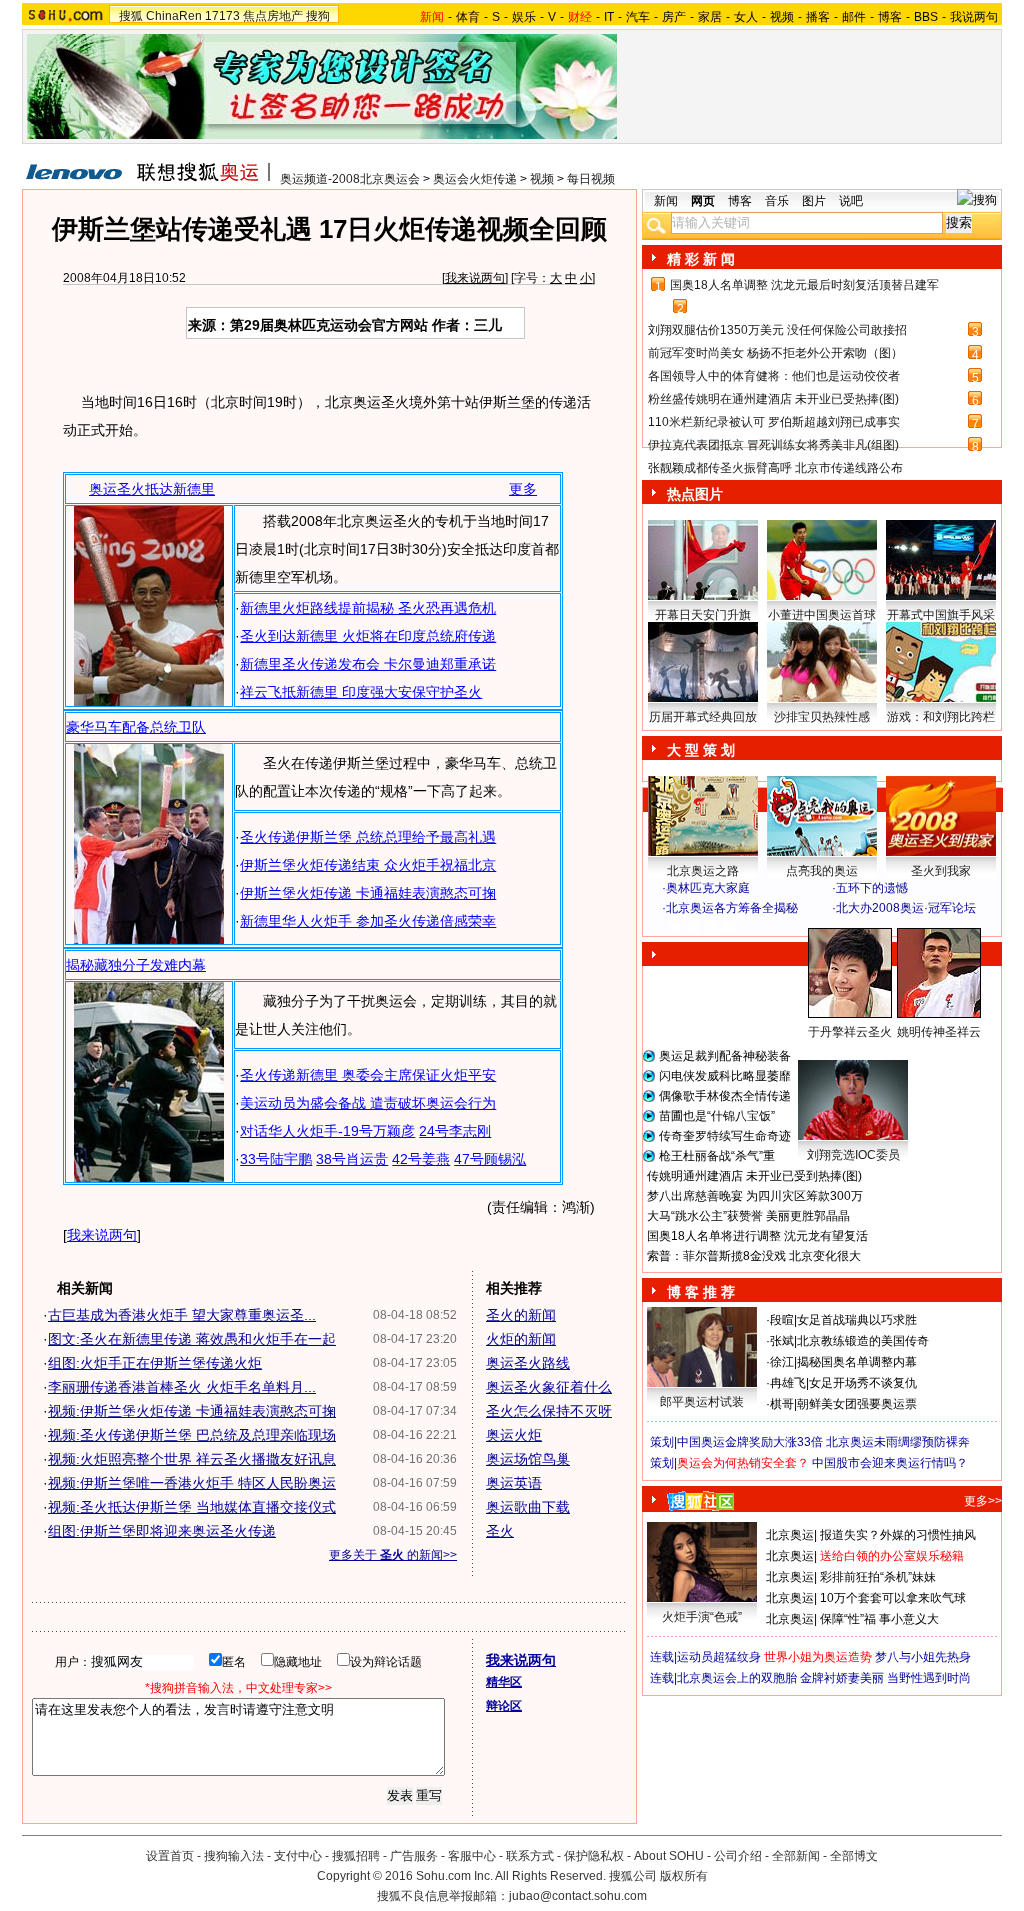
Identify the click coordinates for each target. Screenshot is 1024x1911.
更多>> (983, 1501)
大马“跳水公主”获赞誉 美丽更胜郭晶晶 (748, 1216)
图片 (814, 201)
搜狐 (131, 16)
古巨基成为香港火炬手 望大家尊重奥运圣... (182, 1315)
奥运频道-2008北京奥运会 (350, 179)
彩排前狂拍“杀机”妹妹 (878, 1577)
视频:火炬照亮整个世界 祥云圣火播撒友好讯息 (192, 1459)
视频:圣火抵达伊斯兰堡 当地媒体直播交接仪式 (192, 1507)
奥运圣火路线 (528, 1363)
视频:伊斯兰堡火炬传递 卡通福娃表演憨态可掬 (192, 1411)
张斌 (782, 1341)
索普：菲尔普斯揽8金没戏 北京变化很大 (754, 1256)
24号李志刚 (455, 1131)
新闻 (666, 201)
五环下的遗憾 (872, 888)
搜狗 (318, 16)
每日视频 (591, 179)
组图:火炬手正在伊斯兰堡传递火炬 (155, 1363)
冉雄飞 (788, 1383)
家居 (710, 17)
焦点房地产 (273, 16)
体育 (468, 17)
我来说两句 (475, 278)
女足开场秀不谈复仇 (863, 1383)
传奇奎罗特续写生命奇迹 (725, 1136)
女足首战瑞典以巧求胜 (857, 1320)
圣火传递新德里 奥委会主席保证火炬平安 (368, 1075)
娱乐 (524, 17)
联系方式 (530, 1856)
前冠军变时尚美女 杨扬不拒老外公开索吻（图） (775, 353)
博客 (890, 17)
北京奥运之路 (703, 871)
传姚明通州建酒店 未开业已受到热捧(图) (754, 1176)
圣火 (500, 1531)
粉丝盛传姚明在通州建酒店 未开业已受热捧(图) (773, 399)
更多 (523, 489)
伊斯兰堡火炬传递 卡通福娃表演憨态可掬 (368, 893)
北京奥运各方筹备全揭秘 (732, 908)
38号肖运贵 (352, 1159)
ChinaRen (174, 16)
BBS (926, 17)
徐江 (782, 1362)
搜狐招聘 (356, 1856)
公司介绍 (738, 1856)
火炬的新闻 (521, 1339)
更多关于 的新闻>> (393, 1555)
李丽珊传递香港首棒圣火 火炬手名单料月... (182, 1387)
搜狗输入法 (234, 1856)
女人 (746, 17)
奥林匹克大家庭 (708, 888)
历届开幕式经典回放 (703, 717)
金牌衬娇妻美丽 (842, 1678)
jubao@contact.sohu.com (578, 1896)
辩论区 (504, 1706)
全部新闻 (796, 1856)
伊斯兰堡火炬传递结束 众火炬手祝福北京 (368, 865)
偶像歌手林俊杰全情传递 (725, 1096)
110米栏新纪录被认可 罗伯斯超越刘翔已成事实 (774, 422)
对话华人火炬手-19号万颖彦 (327, 1131)
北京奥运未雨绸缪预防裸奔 (898, 1442)
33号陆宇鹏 (276, 1159)
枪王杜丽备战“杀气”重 (717, 1156)
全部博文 (854, 1856)
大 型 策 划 (701, 750)
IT (609, 17)
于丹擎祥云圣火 (850, 1032)
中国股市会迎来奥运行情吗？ (890, 1463)
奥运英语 (514, 1483)
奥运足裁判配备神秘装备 (725, 1056)
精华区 (504, 1682)
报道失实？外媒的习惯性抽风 (898, 1535)
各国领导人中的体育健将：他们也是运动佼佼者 (774, 376)
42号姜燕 (421, 1159)
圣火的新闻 (521, 1315)
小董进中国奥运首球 (822, 615)
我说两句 (974, 17)
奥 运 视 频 (702, 927)
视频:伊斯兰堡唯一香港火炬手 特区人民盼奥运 (192, 1483)
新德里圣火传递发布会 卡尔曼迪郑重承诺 (368, 664)
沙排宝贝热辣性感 (822, 717)
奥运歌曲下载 (528, 1507)
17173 (222, 16)
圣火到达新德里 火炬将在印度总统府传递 (368, 636)
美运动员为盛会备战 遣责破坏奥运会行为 (368, 1103)
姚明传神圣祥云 (939, 1032)
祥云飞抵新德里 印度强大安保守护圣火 (361, 692)
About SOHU (669, 1856)
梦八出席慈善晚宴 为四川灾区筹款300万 (755, 1196)
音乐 (777, 201)
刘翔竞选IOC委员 (853, 1155)
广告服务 (414, 1856)
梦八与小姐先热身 (923, 1657)
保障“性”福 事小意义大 (879, 1619)
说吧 (851, 201)
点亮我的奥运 (822, 871)
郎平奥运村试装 (702, 1402)
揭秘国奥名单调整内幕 (857, 1362)
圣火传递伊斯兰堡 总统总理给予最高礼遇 (368, 837)
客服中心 (472, 1856)
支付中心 (298, 1856)
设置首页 (170, 1856)
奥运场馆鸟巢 (528, 1459)
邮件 (854, 17)
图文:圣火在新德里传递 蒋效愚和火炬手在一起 (192, 1339)
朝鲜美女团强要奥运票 (857, 1404)
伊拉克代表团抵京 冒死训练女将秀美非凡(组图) (773, 445)
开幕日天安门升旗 (703, 615)
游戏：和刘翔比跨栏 (941, 717)
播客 (818, 17)
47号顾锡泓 (490, 1159)
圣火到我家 (941, 871)
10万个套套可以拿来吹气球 (893, 1598)
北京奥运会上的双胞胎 (737, 1678)
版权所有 (684, 1876)
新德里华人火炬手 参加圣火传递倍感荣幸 (368, 921)
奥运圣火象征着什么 (549, 1387)
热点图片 (695, 494)
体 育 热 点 (832, 1051)
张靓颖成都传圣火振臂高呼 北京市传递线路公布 (775, 468)
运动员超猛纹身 (719, 1657)
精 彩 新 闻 (701, 259)
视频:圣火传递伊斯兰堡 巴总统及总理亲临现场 (192, 1435)
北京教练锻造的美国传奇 (863, 1341)
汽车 (638, 17)
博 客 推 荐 (701, 1292)
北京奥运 (790, 1535)
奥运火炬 (514, 1435)
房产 (674, 17)
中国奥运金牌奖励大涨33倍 (750, 1442)
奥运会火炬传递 (475, 179)
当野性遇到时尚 (929, 1678)
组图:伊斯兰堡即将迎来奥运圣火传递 (162, 1531)
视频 (782, 17)
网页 (703, 201)
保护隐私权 (594, 1856)
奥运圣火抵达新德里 (152, 489)
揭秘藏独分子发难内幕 (136, 965)
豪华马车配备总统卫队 (136, 727)
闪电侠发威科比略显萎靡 (725, 1076)
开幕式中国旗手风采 (941, 615)
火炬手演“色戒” (702, 1617)
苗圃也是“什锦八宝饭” (717, 1116)
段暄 (782, 1320)
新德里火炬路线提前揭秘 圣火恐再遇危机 (368, 608)
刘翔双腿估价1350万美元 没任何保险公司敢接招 (777, 330)
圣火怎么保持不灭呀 (549, 1411)
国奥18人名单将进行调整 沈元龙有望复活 (757, 1236)
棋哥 (782, 1404)
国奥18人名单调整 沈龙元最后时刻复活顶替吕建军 (804, 285)
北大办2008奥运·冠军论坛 (906, 908)
